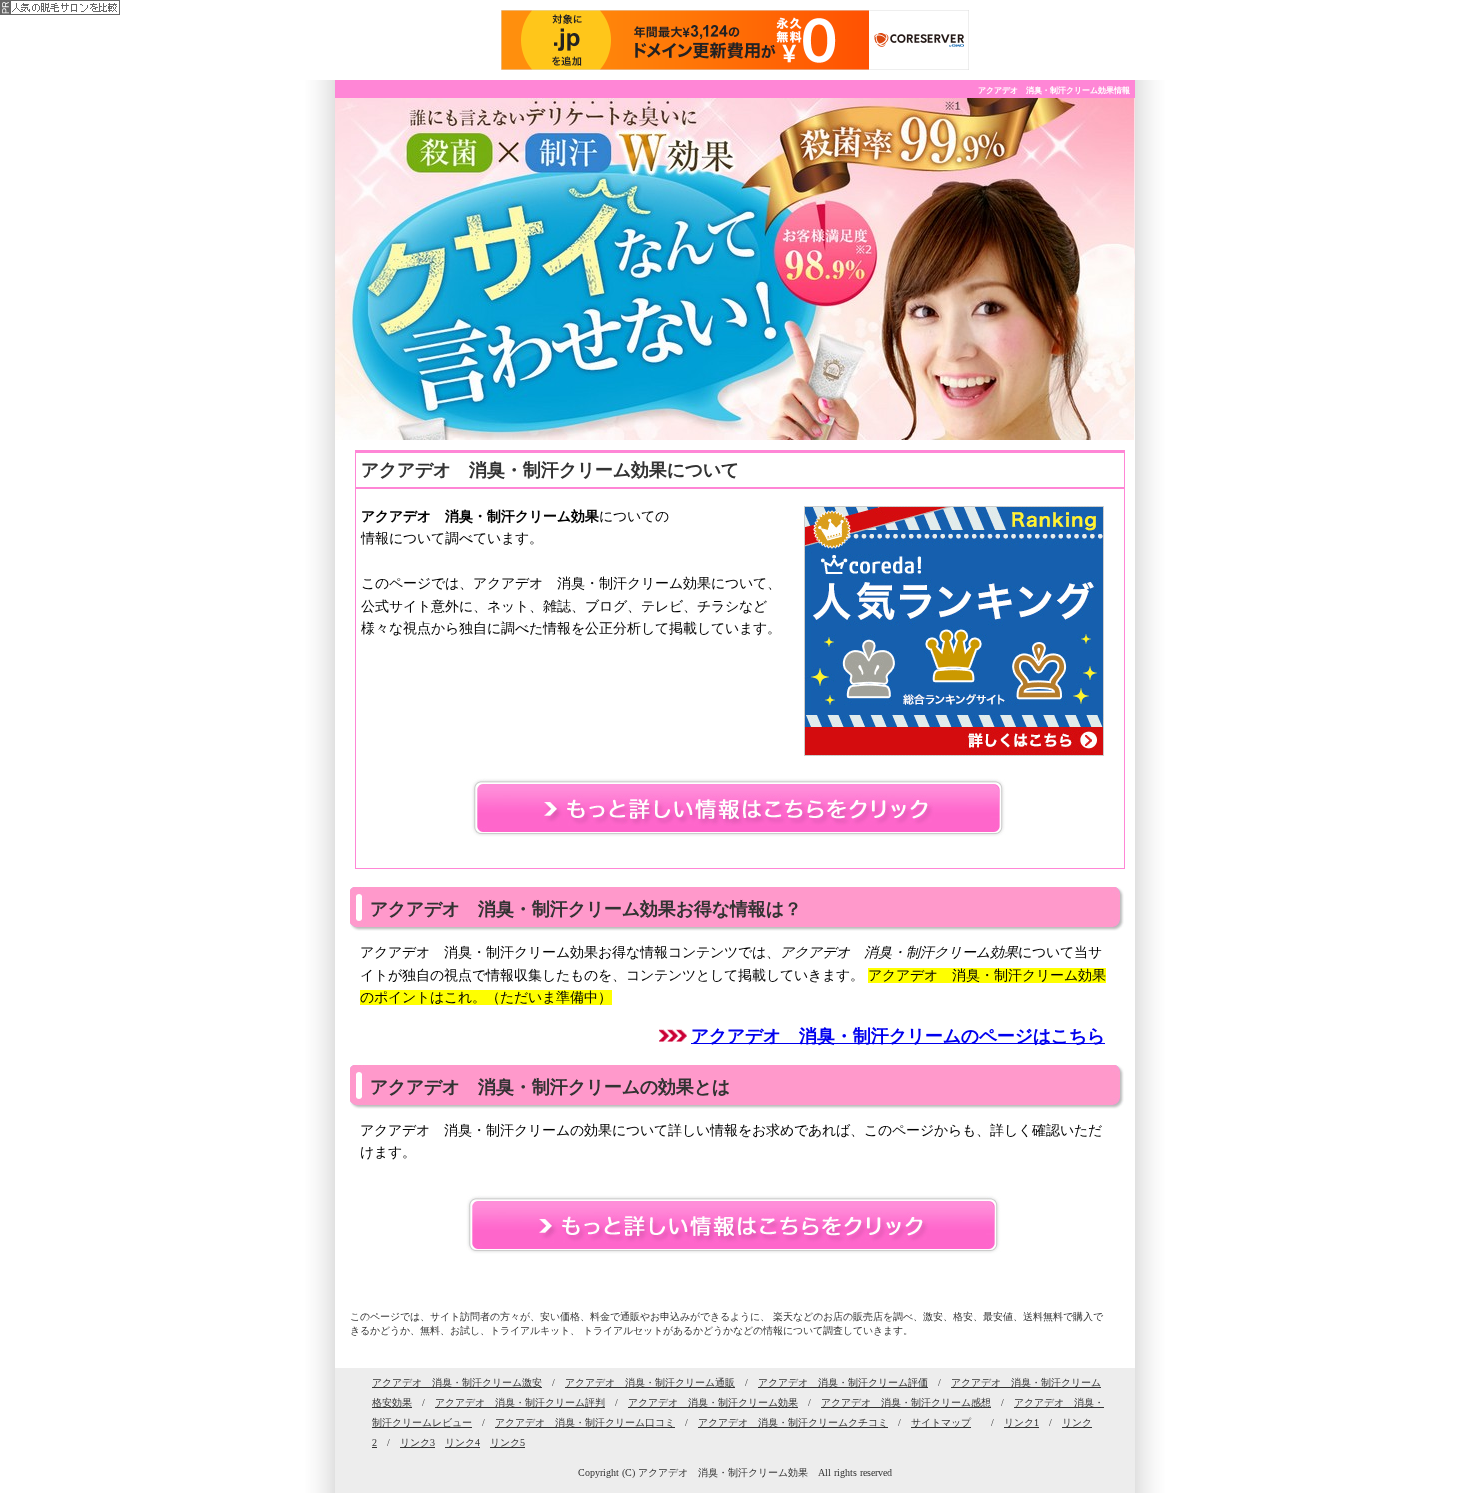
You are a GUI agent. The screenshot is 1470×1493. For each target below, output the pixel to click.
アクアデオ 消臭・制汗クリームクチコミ (793, 1422)
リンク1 (1021, 1422)
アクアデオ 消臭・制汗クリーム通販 (650, 1382)
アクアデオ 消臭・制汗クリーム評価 (843, 1382)
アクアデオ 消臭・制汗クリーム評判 (520, 1402)
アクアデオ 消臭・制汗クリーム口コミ (585, 1422)
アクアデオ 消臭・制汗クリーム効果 (713, 1402)
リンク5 (507, 1442)
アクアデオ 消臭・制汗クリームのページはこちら (898, 1036)
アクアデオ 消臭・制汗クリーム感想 (906, 1402)
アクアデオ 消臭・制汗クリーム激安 (457, 1382)
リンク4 (462, 1442)
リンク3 (417, 1442)
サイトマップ (941, 1422)
